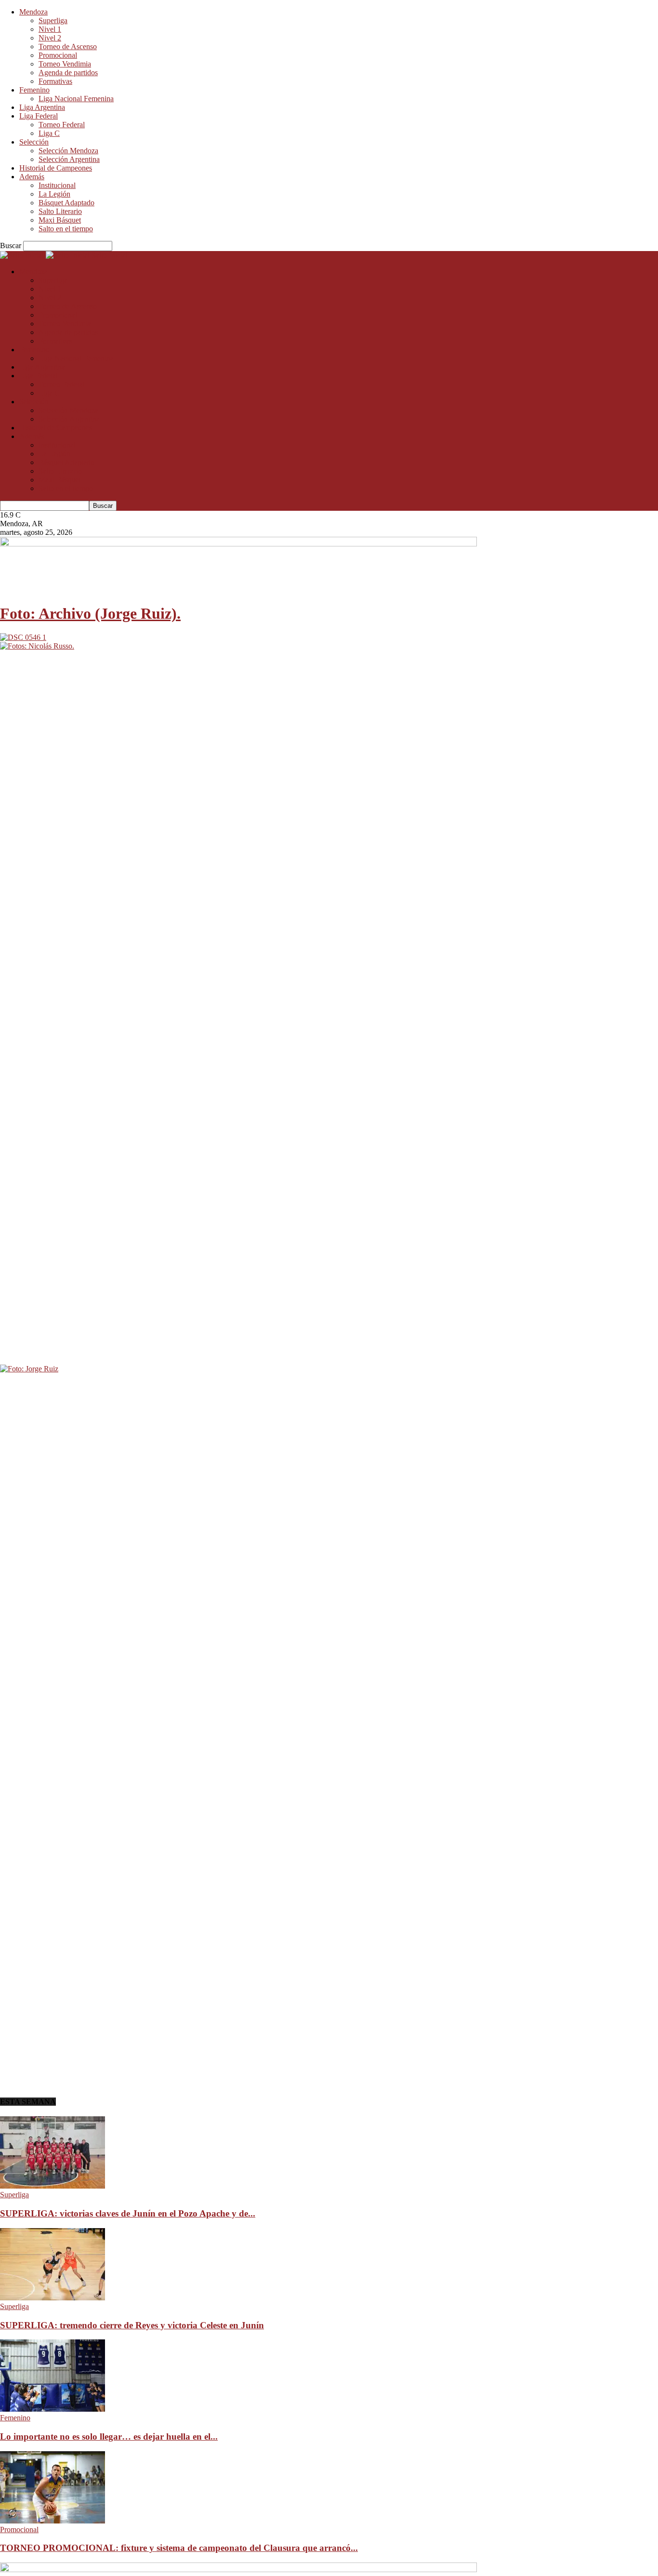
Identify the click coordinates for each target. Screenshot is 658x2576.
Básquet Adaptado (66, 203)
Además (32, 177)
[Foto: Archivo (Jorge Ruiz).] (23, 637)
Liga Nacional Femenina (76, 99)
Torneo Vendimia (65, 64)
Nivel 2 (50, 38)
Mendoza (33, 12)
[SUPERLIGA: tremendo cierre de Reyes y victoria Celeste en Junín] (53, 2298)
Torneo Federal (62, 125)
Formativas (55, 81)
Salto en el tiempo (66, 229)
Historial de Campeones (56, 168)
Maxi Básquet (60, 220)
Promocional (58, 55)
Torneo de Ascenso (68, 46)
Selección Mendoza (68, 151)
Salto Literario (60, 211)
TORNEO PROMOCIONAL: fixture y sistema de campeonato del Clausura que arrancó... (179, 2548)
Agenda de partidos (68, 73)
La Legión (54, 194)
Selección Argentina (69, 159)
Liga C (49, 133)
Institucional (57, 185)
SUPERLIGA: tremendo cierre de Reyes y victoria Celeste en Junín (132, 2325)
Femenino (34, 90)
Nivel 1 (50, 29)
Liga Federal (39, 116)
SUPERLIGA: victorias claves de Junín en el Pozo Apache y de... (128, 2213)
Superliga (53, 20)
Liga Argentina (42, 107)
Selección (34, 142)
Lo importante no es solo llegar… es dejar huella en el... (109, 2437)
